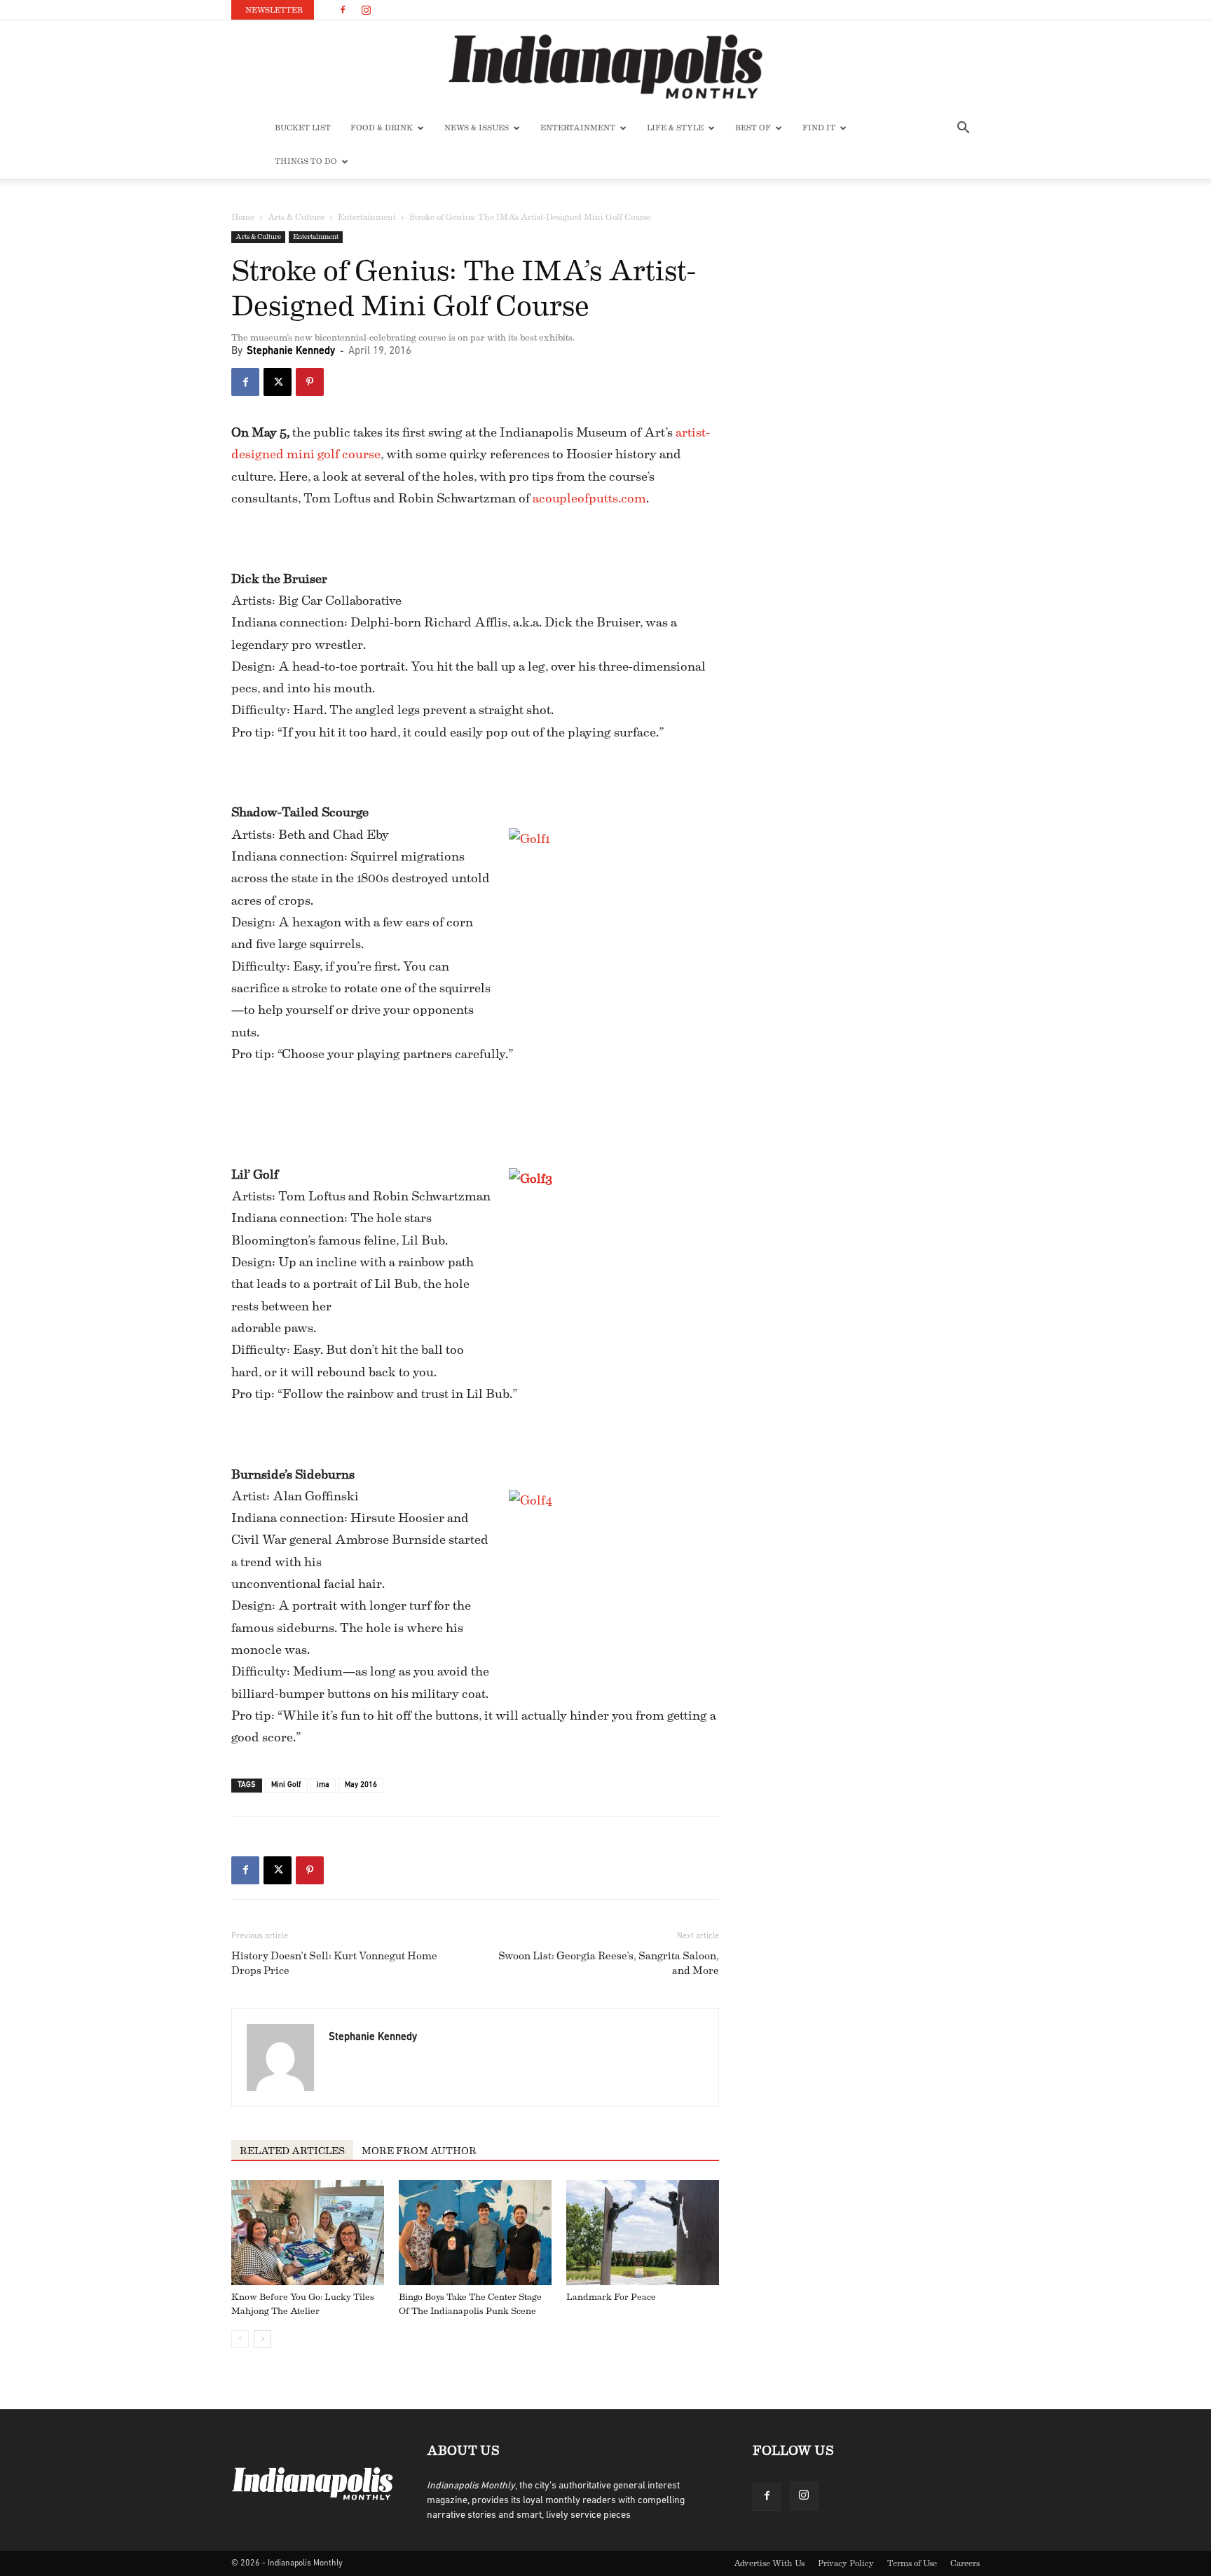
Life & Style (675, 128)
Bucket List (303, 128)
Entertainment (578, 128)
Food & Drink (382, 128)
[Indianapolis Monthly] (605, 67)
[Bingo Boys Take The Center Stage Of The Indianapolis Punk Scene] (475, 2233)
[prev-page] (240, 2339)
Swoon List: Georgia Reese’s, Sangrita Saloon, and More (609, 1964)
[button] (963, 129)
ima (323, 1785)
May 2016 (361, 1785)
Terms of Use (912, 2563)
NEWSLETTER (274, 10)
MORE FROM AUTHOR (419, 2151)
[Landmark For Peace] (643, 2233)
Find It (819, 128)
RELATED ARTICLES (292, 2151)
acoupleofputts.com (589, 498)
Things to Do (306, 162)
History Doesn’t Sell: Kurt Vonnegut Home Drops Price (334, 1964)
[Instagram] (366, 10)
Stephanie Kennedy (291, 351)
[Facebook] (343, 10)
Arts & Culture (296, 217)
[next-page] (262, 2339)
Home (243, 217)
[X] (278, 382)
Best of (753, 128)
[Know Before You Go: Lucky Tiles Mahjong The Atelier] (308, 2233)
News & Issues (477, 128)
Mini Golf (286, 1785)
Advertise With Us (769, 2563)
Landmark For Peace (611, 2297)
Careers (965, 2563)
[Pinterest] (310, 382)
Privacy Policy (846, 2563)
